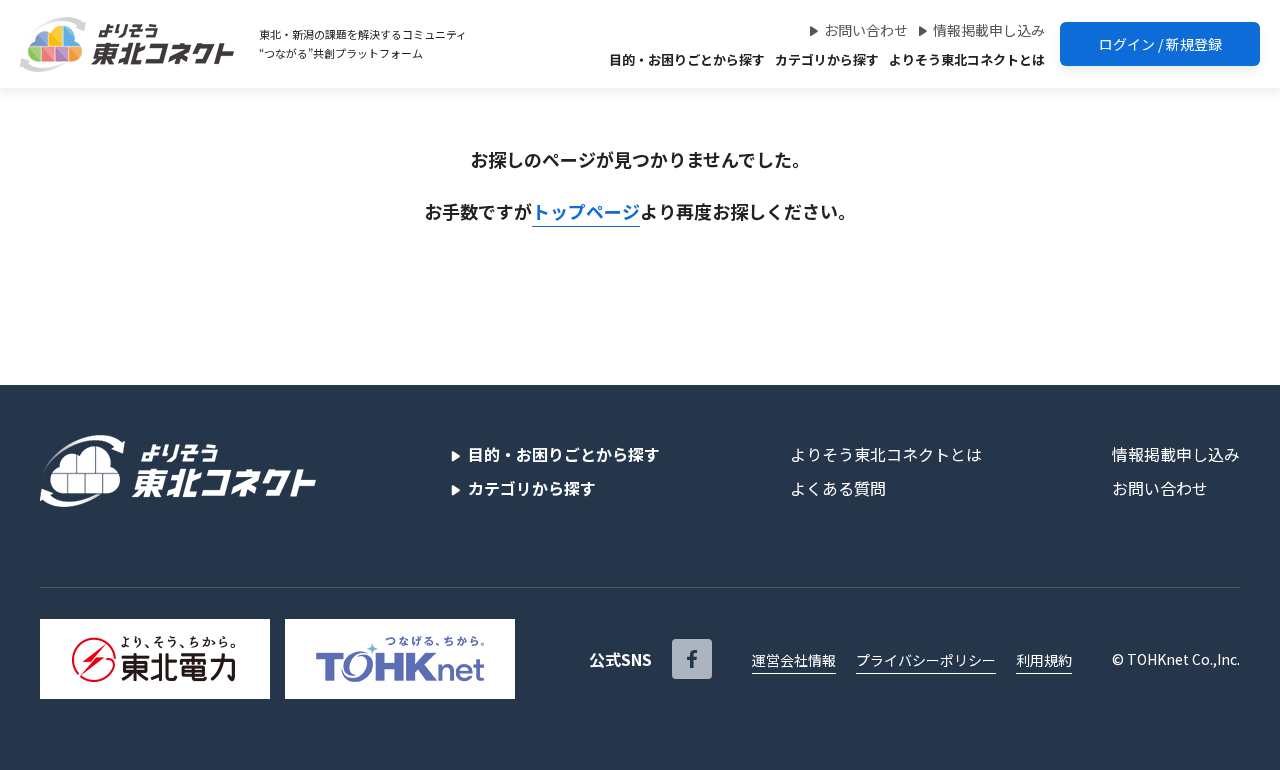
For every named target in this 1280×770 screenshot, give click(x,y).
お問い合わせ (866, 30)
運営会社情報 (794, 660)
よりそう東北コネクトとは (967, 59)
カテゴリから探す (827, 59)
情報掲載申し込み (989, 30)
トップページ (586, 211)
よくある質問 (838, 488)
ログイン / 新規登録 (1160, 44)
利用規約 (1044, 660)
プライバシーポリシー (926, 660)
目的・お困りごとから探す (687, 59)
